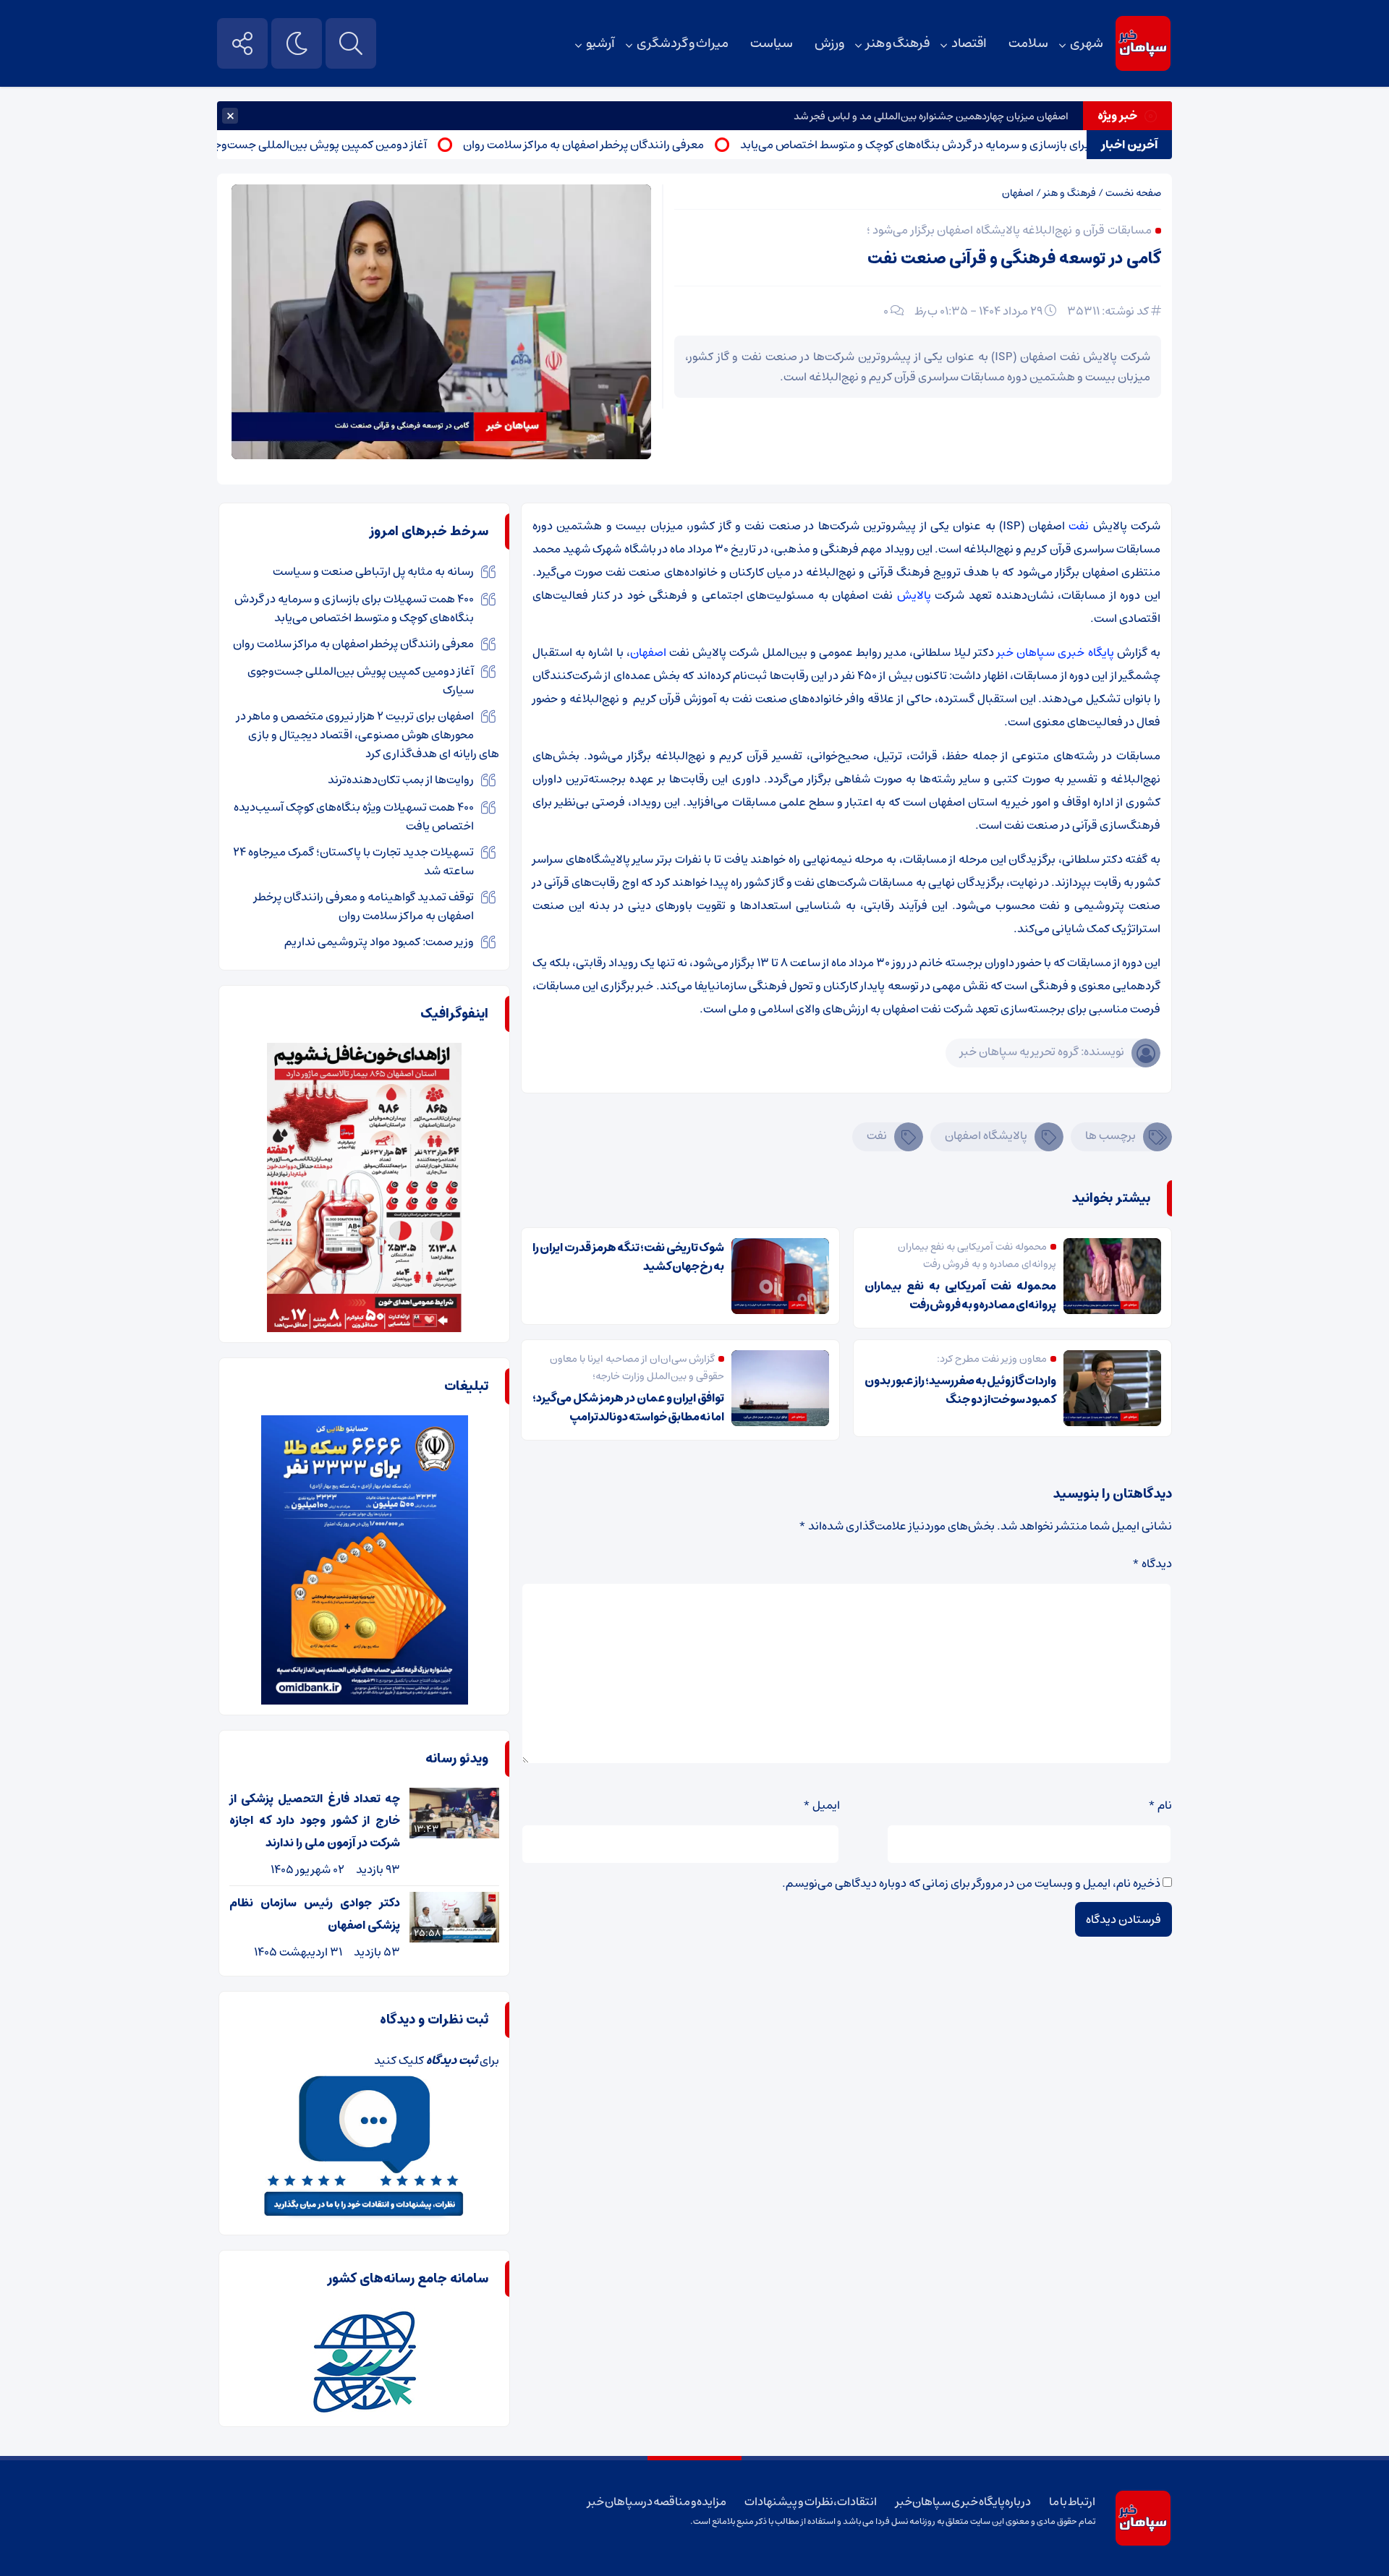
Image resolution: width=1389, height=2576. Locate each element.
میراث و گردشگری (682, 43)
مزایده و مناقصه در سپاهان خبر (657, 2502)
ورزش (829, 43)
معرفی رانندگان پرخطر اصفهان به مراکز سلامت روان (649, 145)
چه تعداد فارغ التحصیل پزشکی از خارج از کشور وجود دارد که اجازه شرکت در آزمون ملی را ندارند (315, 1821)
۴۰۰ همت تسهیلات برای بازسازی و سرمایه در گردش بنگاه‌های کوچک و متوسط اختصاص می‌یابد (1027, 145)
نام (1160, 1805)
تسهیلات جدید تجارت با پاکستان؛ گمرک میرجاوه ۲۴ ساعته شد (353, 861)
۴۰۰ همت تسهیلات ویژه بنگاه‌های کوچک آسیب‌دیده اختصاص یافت (354, 816)
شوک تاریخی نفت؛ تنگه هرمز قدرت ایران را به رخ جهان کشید (628, 1257)
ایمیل (821, 1805)
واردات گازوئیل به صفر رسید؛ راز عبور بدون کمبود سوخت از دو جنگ (960, 1390)
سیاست (772, 43)
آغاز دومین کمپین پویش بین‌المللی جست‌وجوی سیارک (363, 145)
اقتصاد (969, 43)
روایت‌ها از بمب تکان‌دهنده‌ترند (401, 780)
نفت (1080, 526)
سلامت (1028, 43)
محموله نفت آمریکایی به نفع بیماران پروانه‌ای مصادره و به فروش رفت (960, 1295)
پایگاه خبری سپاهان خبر (1055, 652)
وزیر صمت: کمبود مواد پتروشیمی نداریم (379, 942)
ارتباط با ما (1072, 2502)
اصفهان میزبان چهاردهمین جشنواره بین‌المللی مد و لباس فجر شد (931, 116)
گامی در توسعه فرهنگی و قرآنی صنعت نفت (1014, 259)
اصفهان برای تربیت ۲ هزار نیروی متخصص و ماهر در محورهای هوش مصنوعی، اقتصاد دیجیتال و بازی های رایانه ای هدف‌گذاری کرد (368, 735)
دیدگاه (1152, 1564)
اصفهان (1018, 193)
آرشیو (600, 43)
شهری (1087, 43)
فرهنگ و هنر (898, 43)
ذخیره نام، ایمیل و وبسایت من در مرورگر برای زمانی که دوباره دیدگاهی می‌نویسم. (971, 1883)
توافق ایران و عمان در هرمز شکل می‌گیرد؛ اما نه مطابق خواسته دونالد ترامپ (628, 1407)
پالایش (914, 595)
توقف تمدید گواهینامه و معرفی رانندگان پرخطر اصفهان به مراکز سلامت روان (364, 906)
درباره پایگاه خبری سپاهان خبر (964, 2502)
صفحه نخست (1133, 193)
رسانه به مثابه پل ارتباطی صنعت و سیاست (373, 571)
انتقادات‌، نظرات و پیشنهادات (811, 2502)
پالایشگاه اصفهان (986, 1135)
